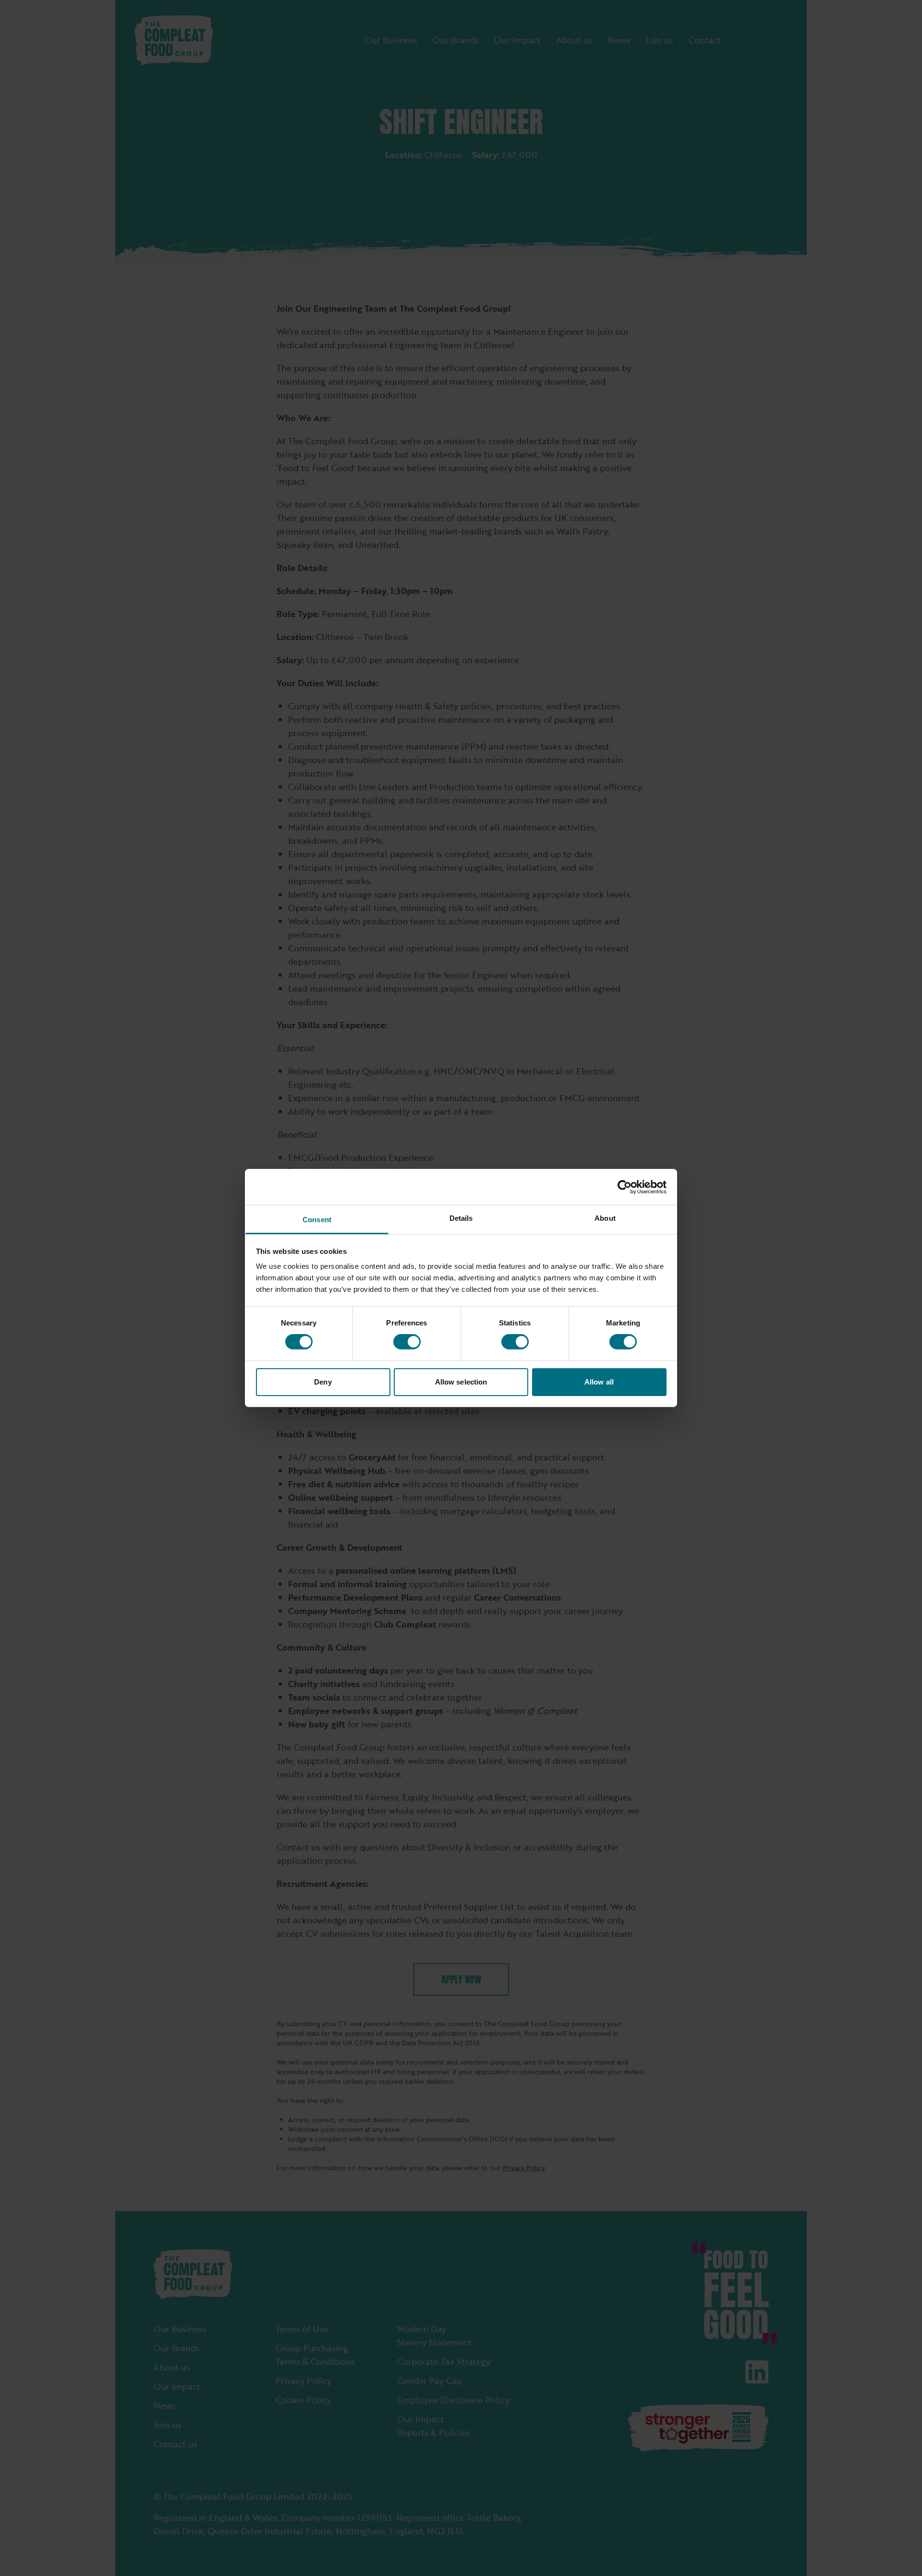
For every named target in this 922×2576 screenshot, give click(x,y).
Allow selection (461, 1382)
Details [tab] (461, 1218)
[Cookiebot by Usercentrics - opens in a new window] (625, 1187)
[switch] (407, 1342)
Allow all (599, 1382)
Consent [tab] (317, 1220)
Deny (323, 1382)
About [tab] (605, 1218)
